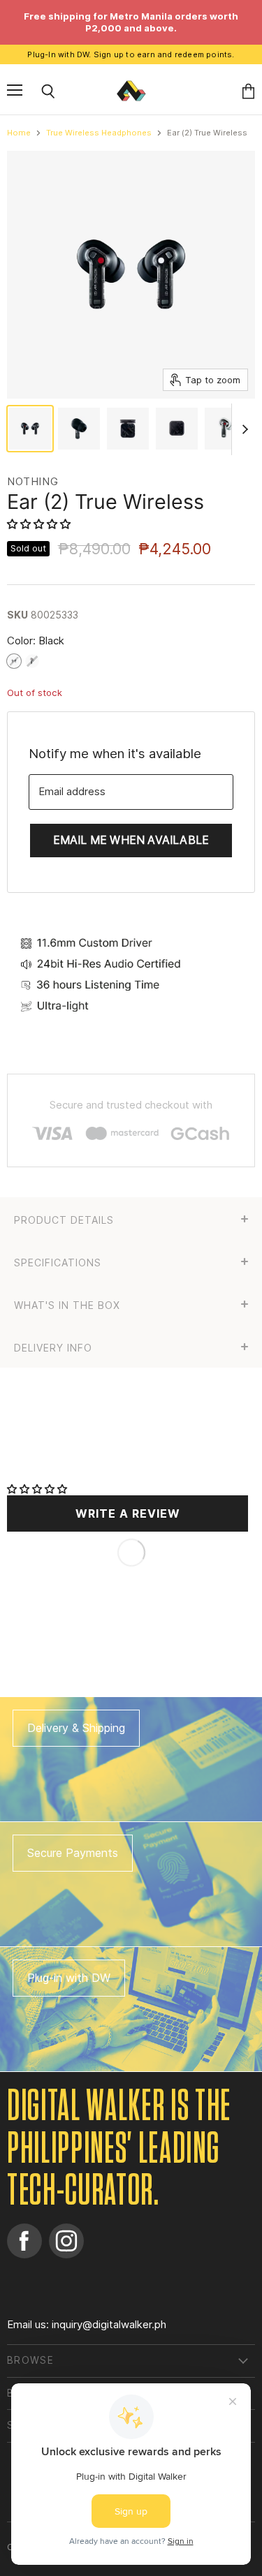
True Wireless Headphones (99, 133)
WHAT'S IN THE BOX (67, 1305)
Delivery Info (53, 1348)
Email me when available (131, 840)
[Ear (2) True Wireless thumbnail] (30, 429)
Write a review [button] (128, 1513)
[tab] (131, 1219)
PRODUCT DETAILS (64, 1220)
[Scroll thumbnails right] (242, 429)
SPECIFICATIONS (58, 1263)
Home (19, 133)
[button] (40, 524)
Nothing (32, 481)
